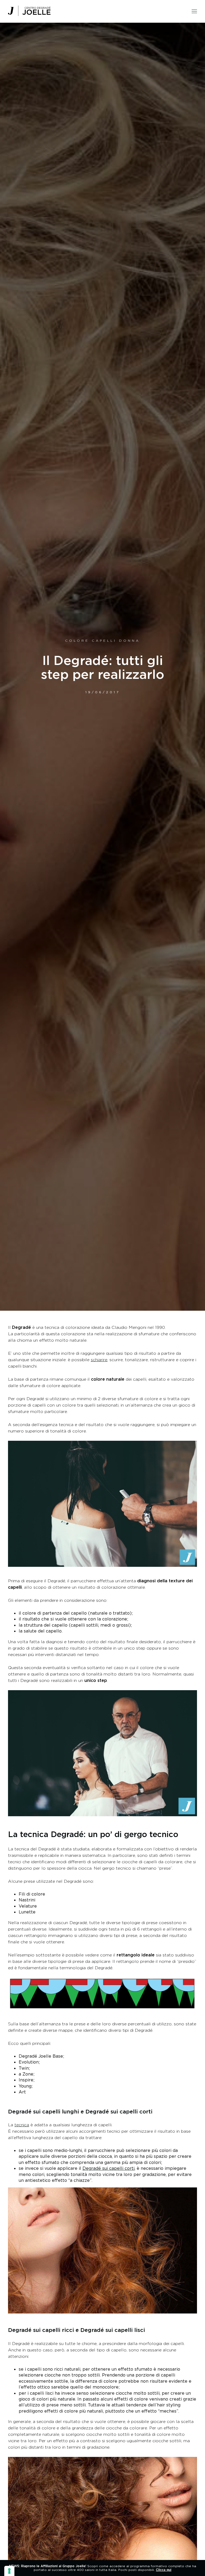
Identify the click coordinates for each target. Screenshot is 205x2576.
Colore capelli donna (102, 641)
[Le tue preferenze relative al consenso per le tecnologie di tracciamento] (9, 2571)
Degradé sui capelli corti (109, 2168)
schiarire (99, 1360)
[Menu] (194, 10)
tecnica (22, 2125)
